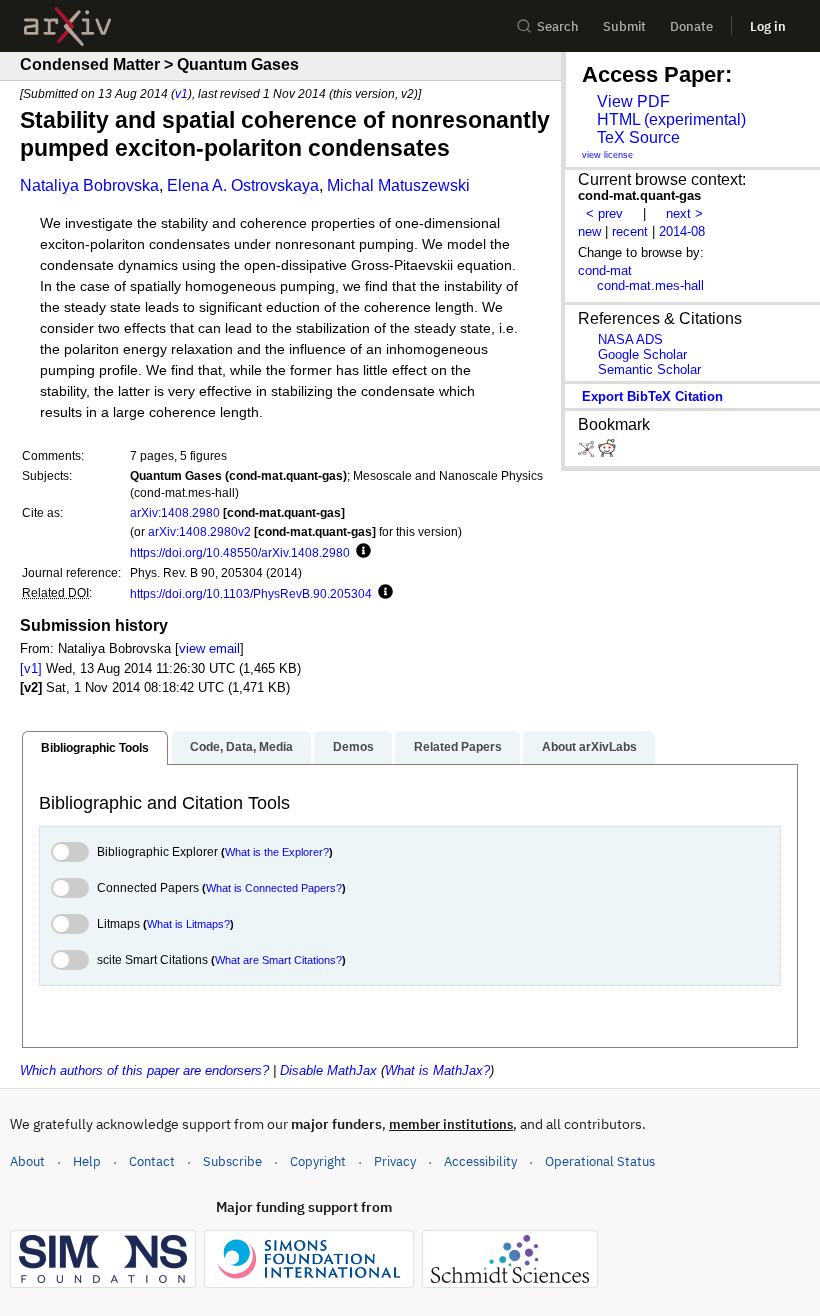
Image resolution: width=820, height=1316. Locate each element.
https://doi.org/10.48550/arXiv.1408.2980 (240, 552)
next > (684, 213)
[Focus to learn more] (360, 552)
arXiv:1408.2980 (175, 512)
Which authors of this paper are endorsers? (144, 1070)
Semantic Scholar (649, 369)
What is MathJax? (437, 1070)
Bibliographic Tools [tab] (95, 748)
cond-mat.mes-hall (650, 285)
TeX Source (638, 137)
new (589, 231)
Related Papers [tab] (458, 747)
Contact (152, 1161)
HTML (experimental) (671, 119)
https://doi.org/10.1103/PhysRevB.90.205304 (251, 593)
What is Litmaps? (188, 924)
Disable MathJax (328, 1070)
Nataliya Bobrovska (89, 185)
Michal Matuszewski (398, 185)
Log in (768, 26)
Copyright (318, 1161)
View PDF (633, 101)
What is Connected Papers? (274, 888)
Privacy (395, 1161)
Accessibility (480, 1161)
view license (607, 155)
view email (209, 648)
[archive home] (67, 26)
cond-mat (605, 270)
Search (558, 26)
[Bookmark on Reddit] (607, 452)
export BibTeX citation (652, 396)
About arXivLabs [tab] (589, 747)
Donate (691, 26)
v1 (181, 93)
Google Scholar (642, 354)
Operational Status (600, 1161)
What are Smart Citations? (278, 960)
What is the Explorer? (277, 852)
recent (630, 231)
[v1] (31, 668)
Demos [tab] (353, 747)
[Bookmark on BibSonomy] (588, 452)
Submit (624, 26)
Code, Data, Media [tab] (241, 747)
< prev (604, 213)
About (27, 1161)
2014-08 (682, 231)
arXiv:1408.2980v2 (199, 531)
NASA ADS (630, 339)
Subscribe (232, 1161)
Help (87, 1161)
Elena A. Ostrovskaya (243, 185)
